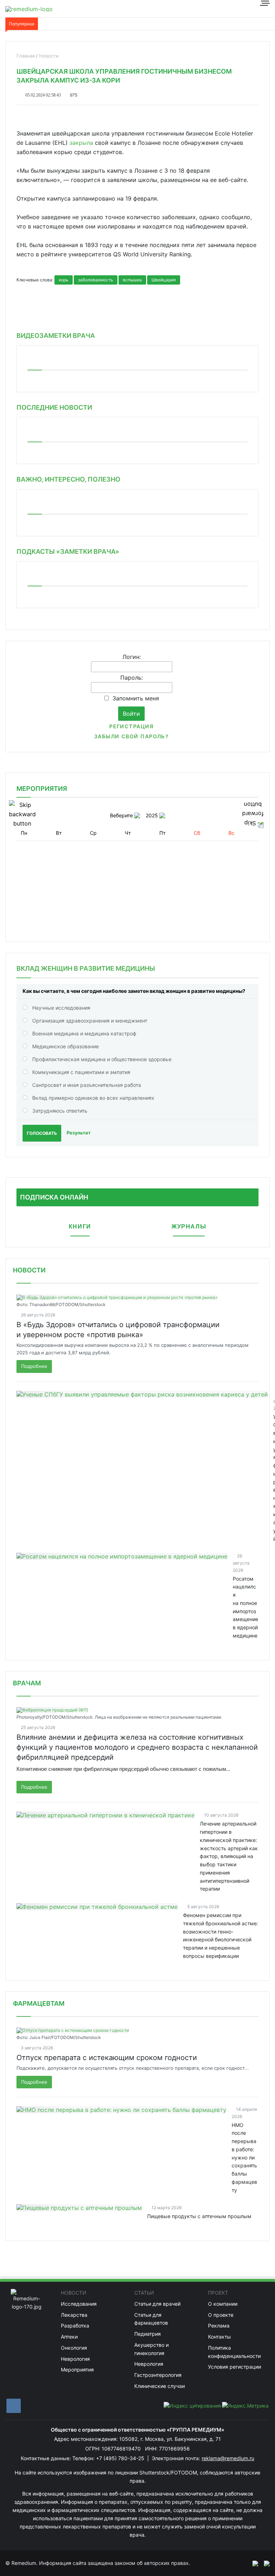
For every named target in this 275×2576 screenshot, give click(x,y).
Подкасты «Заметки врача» (68, 551)
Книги (80, 1227)
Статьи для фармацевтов (151, 2319)
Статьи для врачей (157, 2304)
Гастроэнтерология (158, 2375)
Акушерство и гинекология (151, 2349)
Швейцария (164, 280)
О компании (223, 2304)
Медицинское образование (66, 1046)
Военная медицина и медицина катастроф (84, 1033)
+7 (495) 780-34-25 (121, 2458)
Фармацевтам (39, 2003)
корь (64, 280)
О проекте (221, 2315)
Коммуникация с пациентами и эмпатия (81, 1072)
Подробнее (34, 1366)
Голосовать (42, 1133)
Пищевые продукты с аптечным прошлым (199, 2216)
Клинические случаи (160, 2386)
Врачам (27, 1683)
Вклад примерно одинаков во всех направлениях (93, 1098)
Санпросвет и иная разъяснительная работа (87, 1085)
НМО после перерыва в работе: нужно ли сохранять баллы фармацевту (244, 2158)
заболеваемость (96, 280)
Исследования (79, 2304)
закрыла (81, 143)
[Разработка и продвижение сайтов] (252, 2563)
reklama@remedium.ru (228, 2458)
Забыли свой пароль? (131, 736)
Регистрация (131, 726)
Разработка (75, 2326)
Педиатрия (148, 2334)
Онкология (74, 2348)
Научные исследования (61, 1008)
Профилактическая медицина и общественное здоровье (102, 1059)
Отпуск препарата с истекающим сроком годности (107, 2058)
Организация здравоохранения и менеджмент (90, 1021)
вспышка (132, 280)
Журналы (189, 1227)
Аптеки (69, 2337)
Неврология (75, 2359)
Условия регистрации (235, 2367)
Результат (79, 1133)
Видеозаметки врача (56, 336)
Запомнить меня (136, 698)
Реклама (219, 2326)
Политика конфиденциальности (234, 2352)
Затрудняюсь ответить (60, 1111)
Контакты (219, 2337)
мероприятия (42, 789)
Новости (29, 1270)
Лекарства (74, 2315)
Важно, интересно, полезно (68, 479)
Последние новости (54, 407)
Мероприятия (77, 2370)
